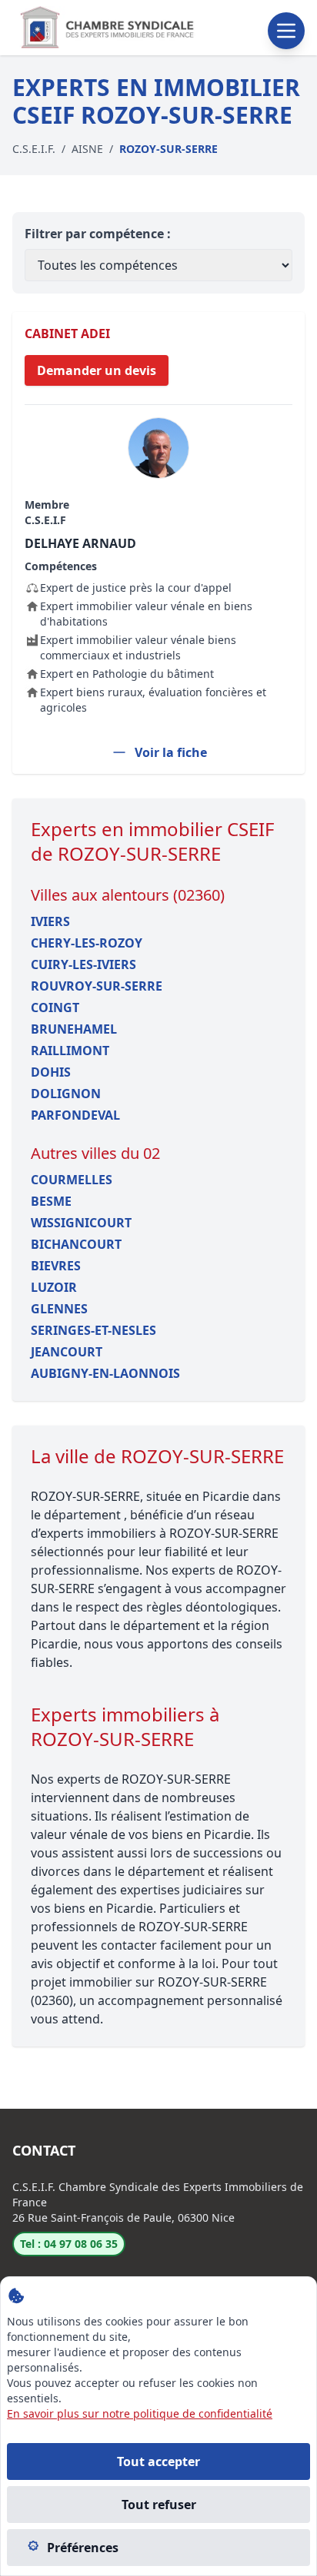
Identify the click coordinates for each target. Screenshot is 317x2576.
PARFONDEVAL (75, 1115)
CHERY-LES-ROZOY (87, 943)
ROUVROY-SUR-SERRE (97, 986)
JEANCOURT (67, 1352)
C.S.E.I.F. (34, 149)
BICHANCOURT (76, 1244)
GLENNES (59, 1309)
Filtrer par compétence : (98, 234)
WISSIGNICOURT (81, 1223)
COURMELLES (72, 1180)
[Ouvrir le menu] (286, 31)
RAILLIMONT (70, 1051)
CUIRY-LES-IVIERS (83, 964)
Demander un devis (97, 370)
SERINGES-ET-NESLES (93, 1330)
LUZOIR (54, 1287)
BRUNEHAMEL (74, 1029)
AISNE (87, 149)
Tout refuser (159, 2505)
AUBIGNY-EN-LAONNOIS (105, 1373)
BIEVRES (56, 1266)
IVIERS (50, 921)
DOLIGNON (66, 1094)
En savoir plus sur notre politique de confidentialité (140, 2413)
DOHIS (51, 1072)
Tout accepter (158, 2461)
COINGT (55, 1007)
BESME (51, 1201)
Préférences (83, 2548)
